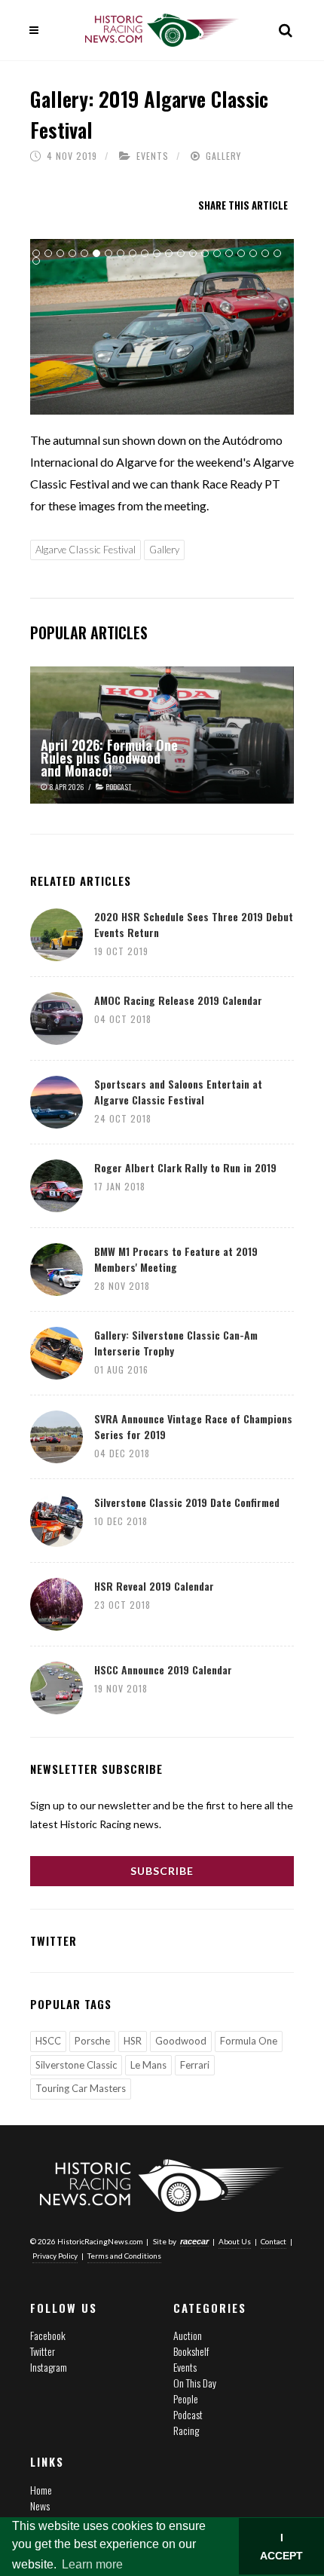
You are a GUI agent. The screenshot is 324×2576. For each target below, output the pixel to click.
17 (229, 253)
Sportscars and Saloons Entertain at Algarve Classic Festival (178, 1092)
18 (241, 253)
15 (205, 253)
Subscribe (162, 1871)
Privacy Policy (55, 2256)
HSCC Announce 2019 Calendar (163, 1669)
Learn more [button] (92, 2564)
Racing (186, 2430)
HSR (133, 2041)
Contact (274, 2241)
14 (193, 253)
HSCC (48, 2041)
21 (277, 253)
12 (169, 253)
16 (217, 253)
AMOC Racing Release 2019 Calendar (178, 1000)
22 (36, 261)
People (186, 2398)
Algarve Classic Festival (86, 550)
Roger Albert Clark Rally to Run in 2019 (185, 1167)
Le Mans (148, 2065)
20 (265, 253)
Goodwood (181, 2041)
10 (145, 253)
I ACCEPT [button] (281, 2547)
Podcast (188, 2414)
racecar (194, 2241)
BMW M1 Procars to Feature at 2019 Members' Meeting (176, 1259)
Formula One (249, 2041)
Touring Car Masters (81, 2088)
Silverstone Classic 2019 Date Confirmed (187, 1502)
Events (153, 156)
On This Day (195, 2383)
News (40, 2506)
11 (157, 253)
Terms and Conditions (124, 2256)
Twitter (43, 2351)
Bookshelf (191, 2351)
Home (41, 2490)
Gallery (223, 156)
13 (181, 253)
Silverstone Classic (76, 2065)
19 (253, 253)
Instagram (49, 2367)
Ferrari (195, 2065)
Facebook (48, 2335)
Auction (188, 2335)
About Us (235, 2241)
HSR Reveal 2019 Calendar (154, 1586)
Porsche (92, 2041)
